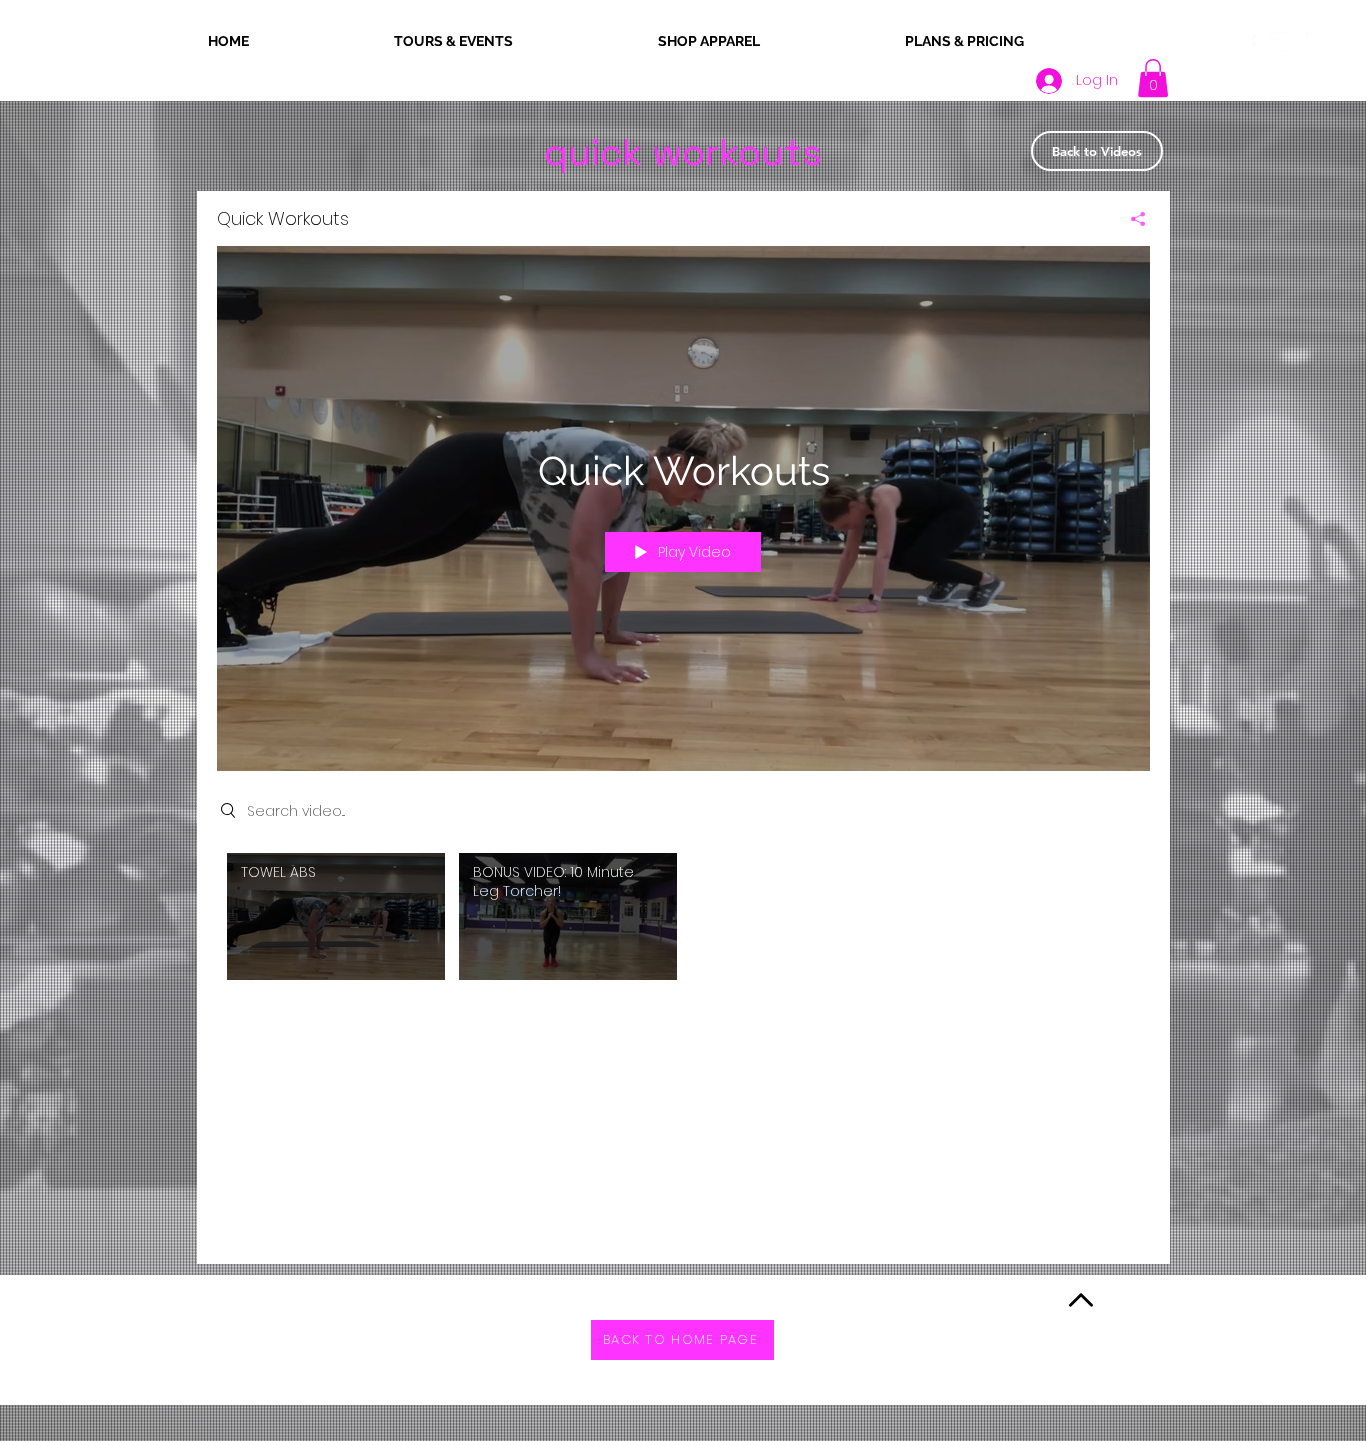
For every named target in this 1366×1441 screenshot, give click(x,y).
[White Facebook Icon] (1244, 44)
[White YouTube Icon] (1281, 44)
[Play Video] (335, 916)
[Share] (1130, 219)
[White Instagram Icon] (1318, 44)
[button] (1153, 78)
